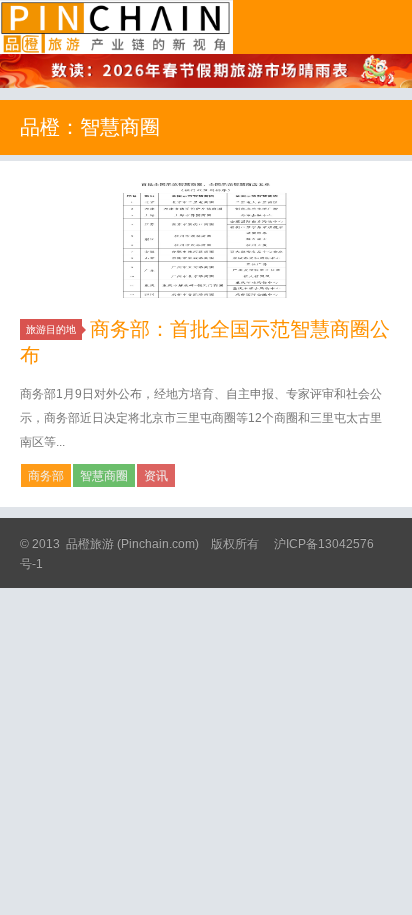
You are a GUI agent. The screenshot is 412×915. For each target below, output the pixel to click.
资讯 (156, 476)
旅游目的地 (51, 329)
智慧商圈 (104, 476)
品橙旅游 (116, 27)
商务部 (46, 476)
